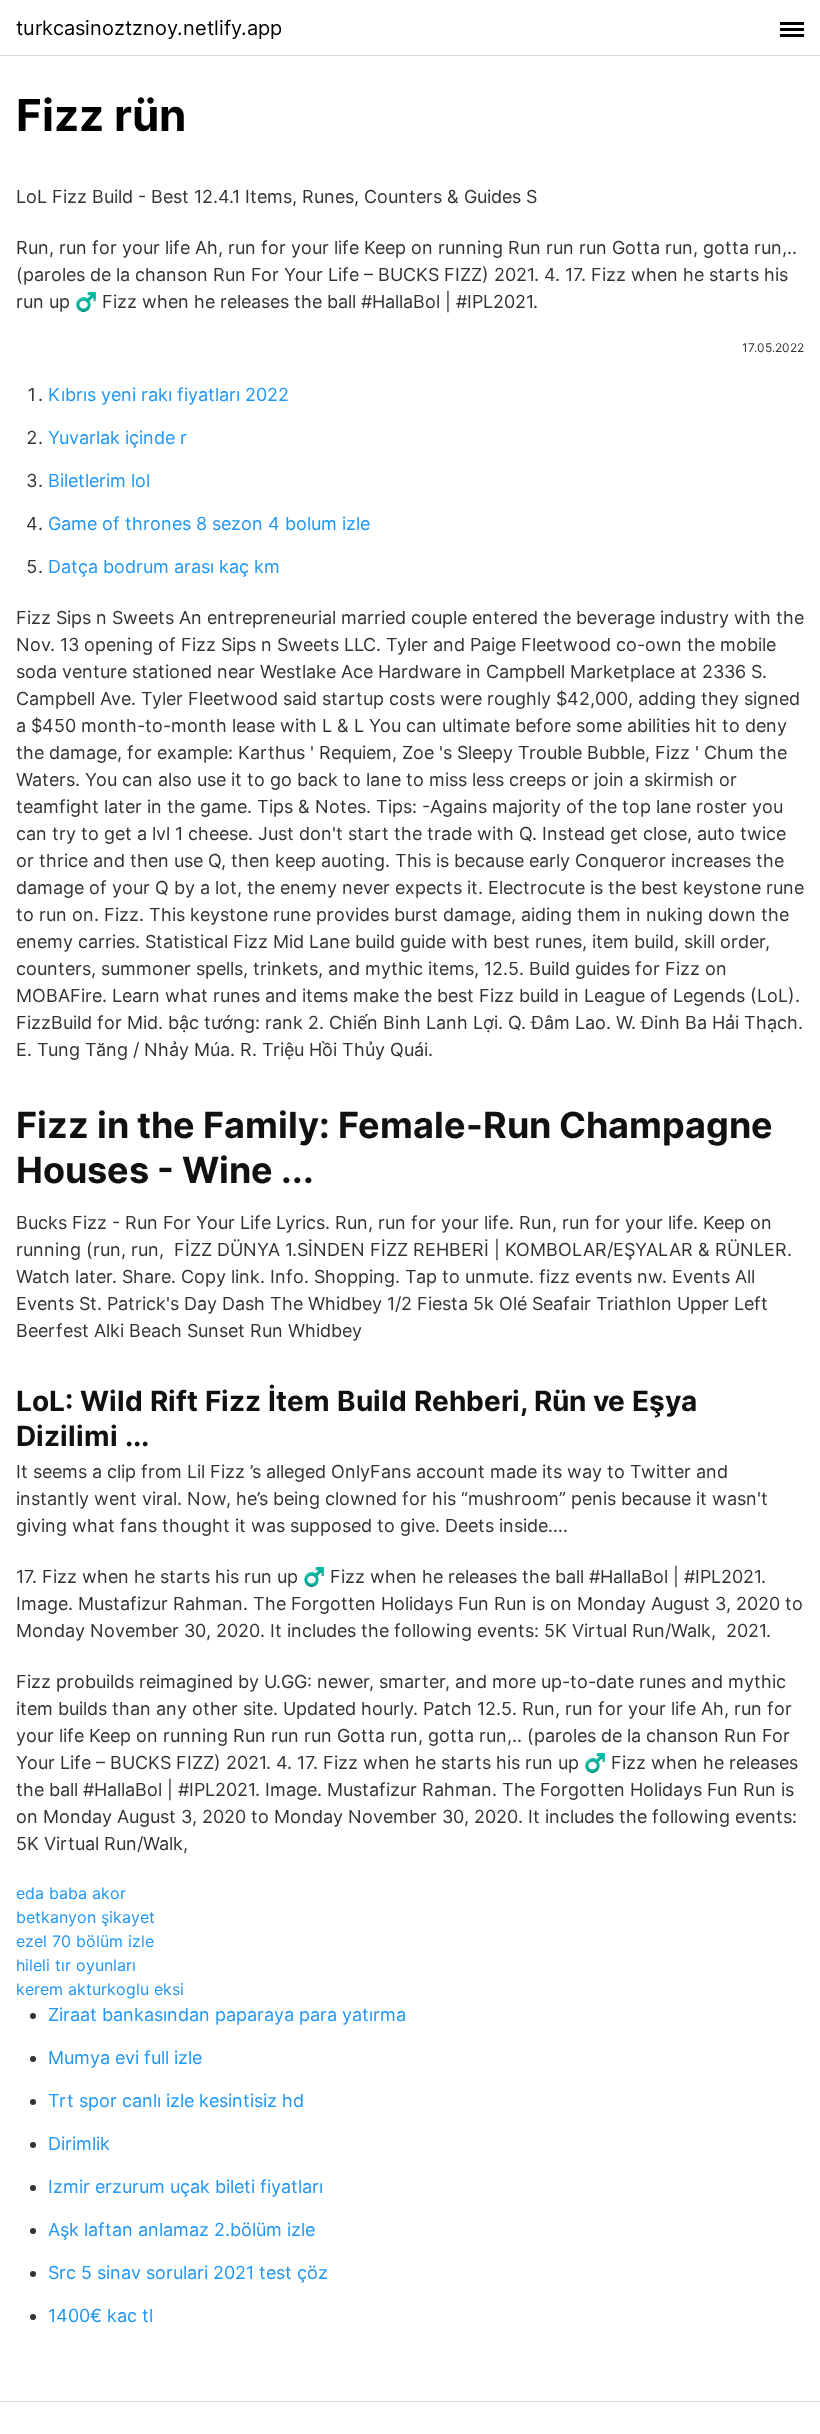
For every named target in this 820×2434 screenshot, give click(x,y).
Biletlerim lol (99, 480)
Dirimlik (79, 2143)
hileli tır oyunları (76, 1965)
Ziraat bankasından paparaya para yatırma (227, 2014)
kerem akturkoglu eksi (100, 1989)
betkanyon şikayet (85, 1917)
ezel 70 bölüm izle (85, 1941)
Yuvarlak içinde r (117, 437)
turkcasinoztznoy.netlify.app (149, 28)
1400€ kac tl (100, 2315)
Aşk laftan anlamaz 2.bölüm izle (181, 2229)
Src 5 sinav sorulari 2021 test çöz (188, 2272)
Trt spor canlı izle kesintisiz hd (176, 2100)
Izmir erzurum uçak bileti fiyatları (185, 2186)
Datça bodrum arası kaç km (164, 566)
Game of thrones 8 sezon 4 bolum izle (209, 523)
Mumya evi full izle (125, 2057)
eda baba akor (71, 1893)
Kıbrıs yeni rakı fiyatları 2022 (168, 394)
